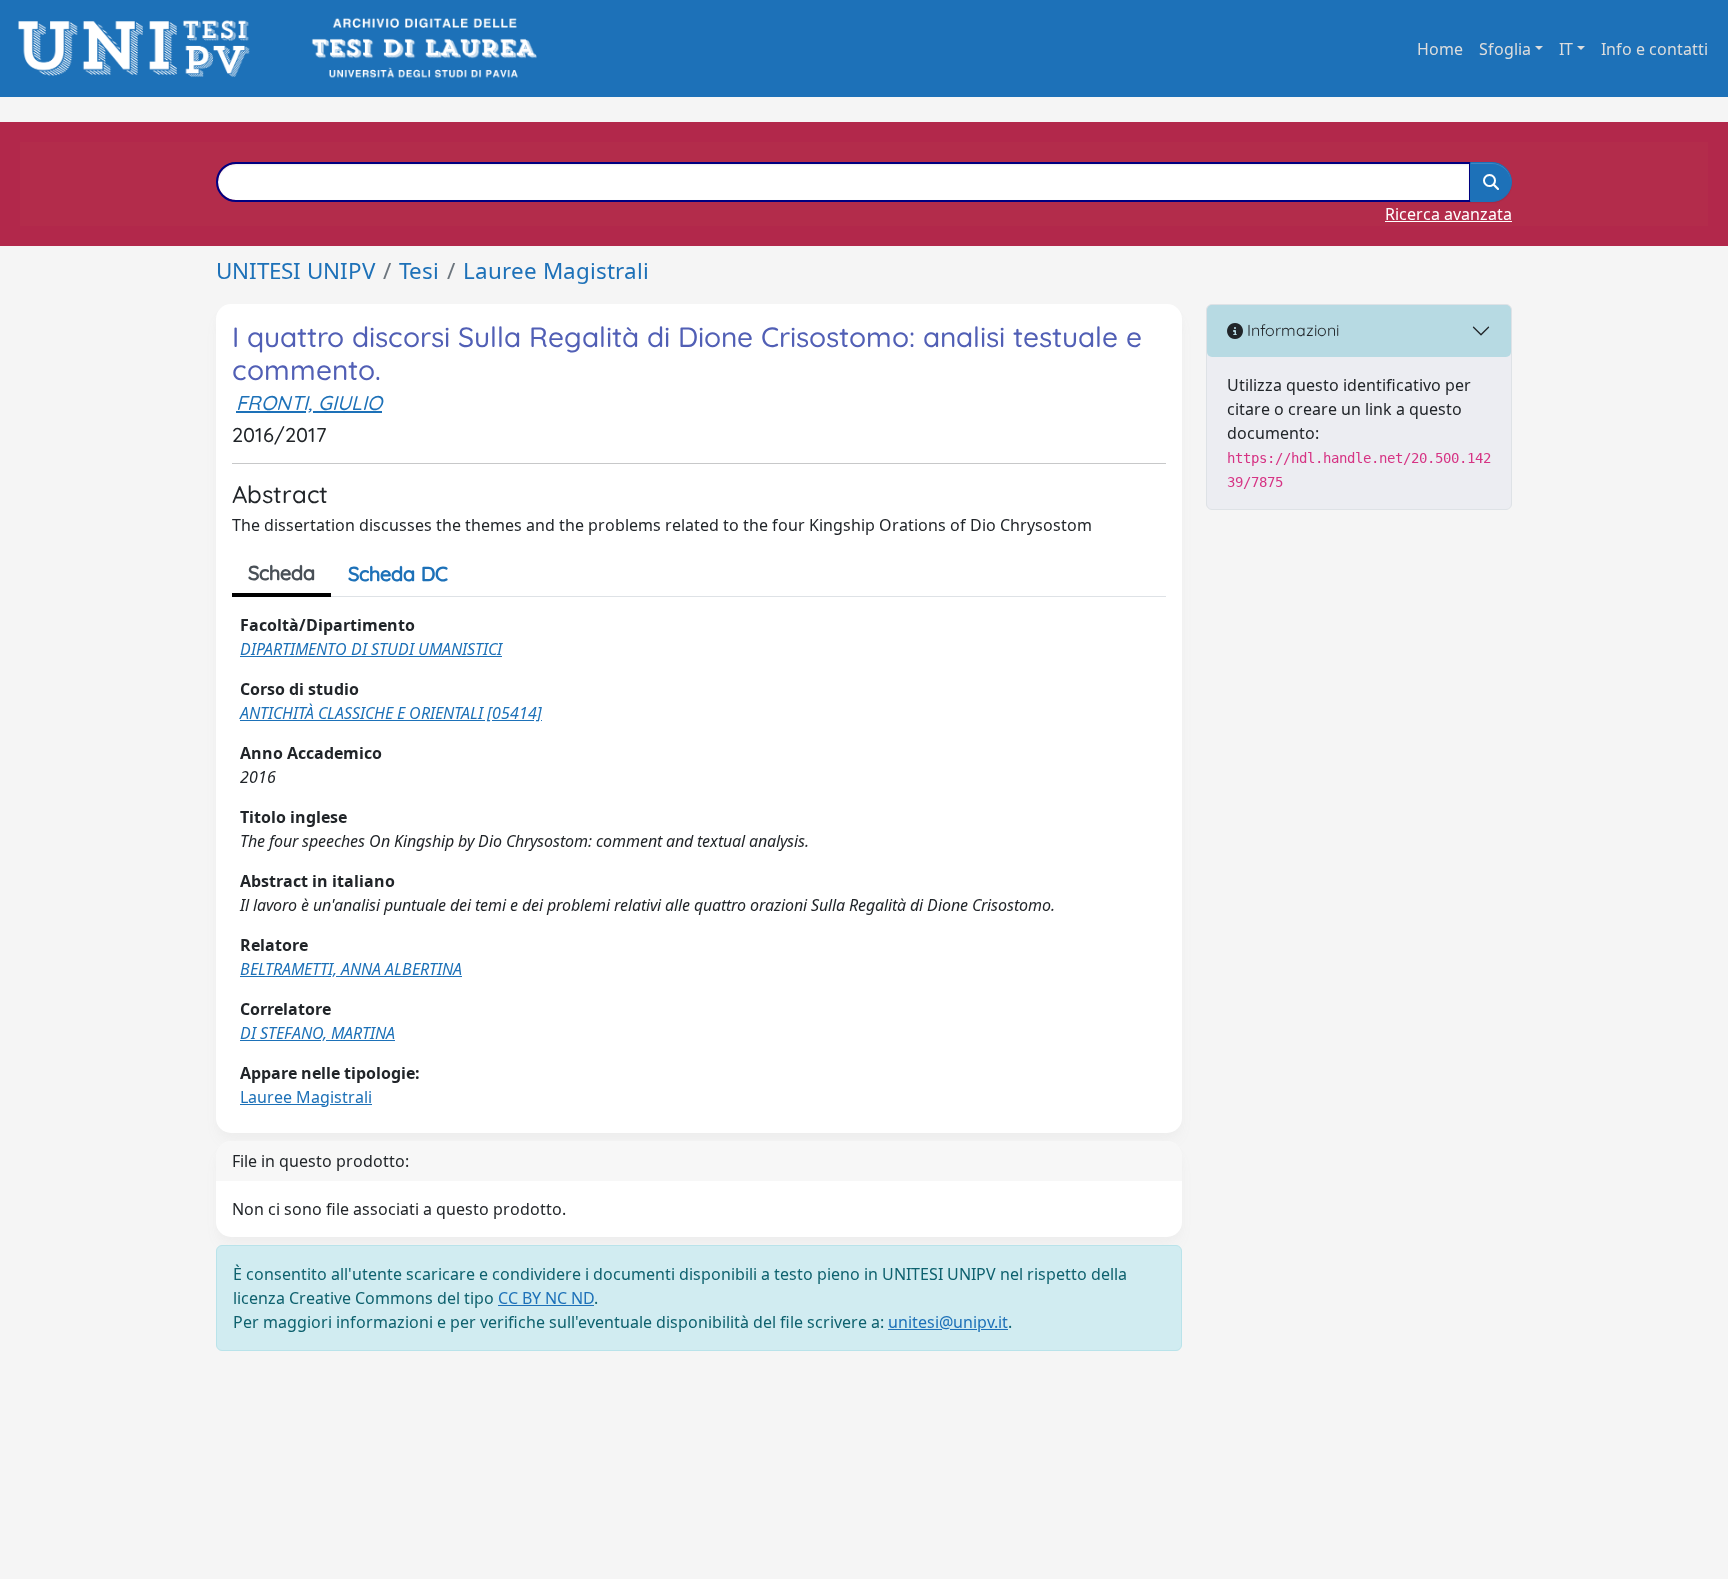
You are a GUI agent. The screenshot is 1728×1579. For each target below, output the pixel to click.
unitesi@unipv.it (948, 1322)
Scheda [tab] (281, 572)
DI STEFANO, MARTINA (317, 1033)
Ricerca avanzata (1448, 214)
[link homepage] (139, 48)
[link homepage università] (422, 48)
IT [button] (1566, 49)
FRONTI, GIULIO (309, 402)
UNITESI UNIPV (295, 270)
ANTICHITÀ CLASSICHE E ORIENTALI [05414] (391, 713)
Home (1440, 49)
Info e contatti (1654, 49)
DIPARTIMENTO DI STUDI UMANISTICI (371, 649)
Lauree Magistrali (556, 270)
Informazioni (1291, 330)
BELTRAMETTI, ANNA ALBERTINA (351, 969)
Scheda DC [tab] (398, 573)
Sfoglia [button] (1505, 49)
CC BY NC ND (546, 1298)
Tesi (419, 270)
